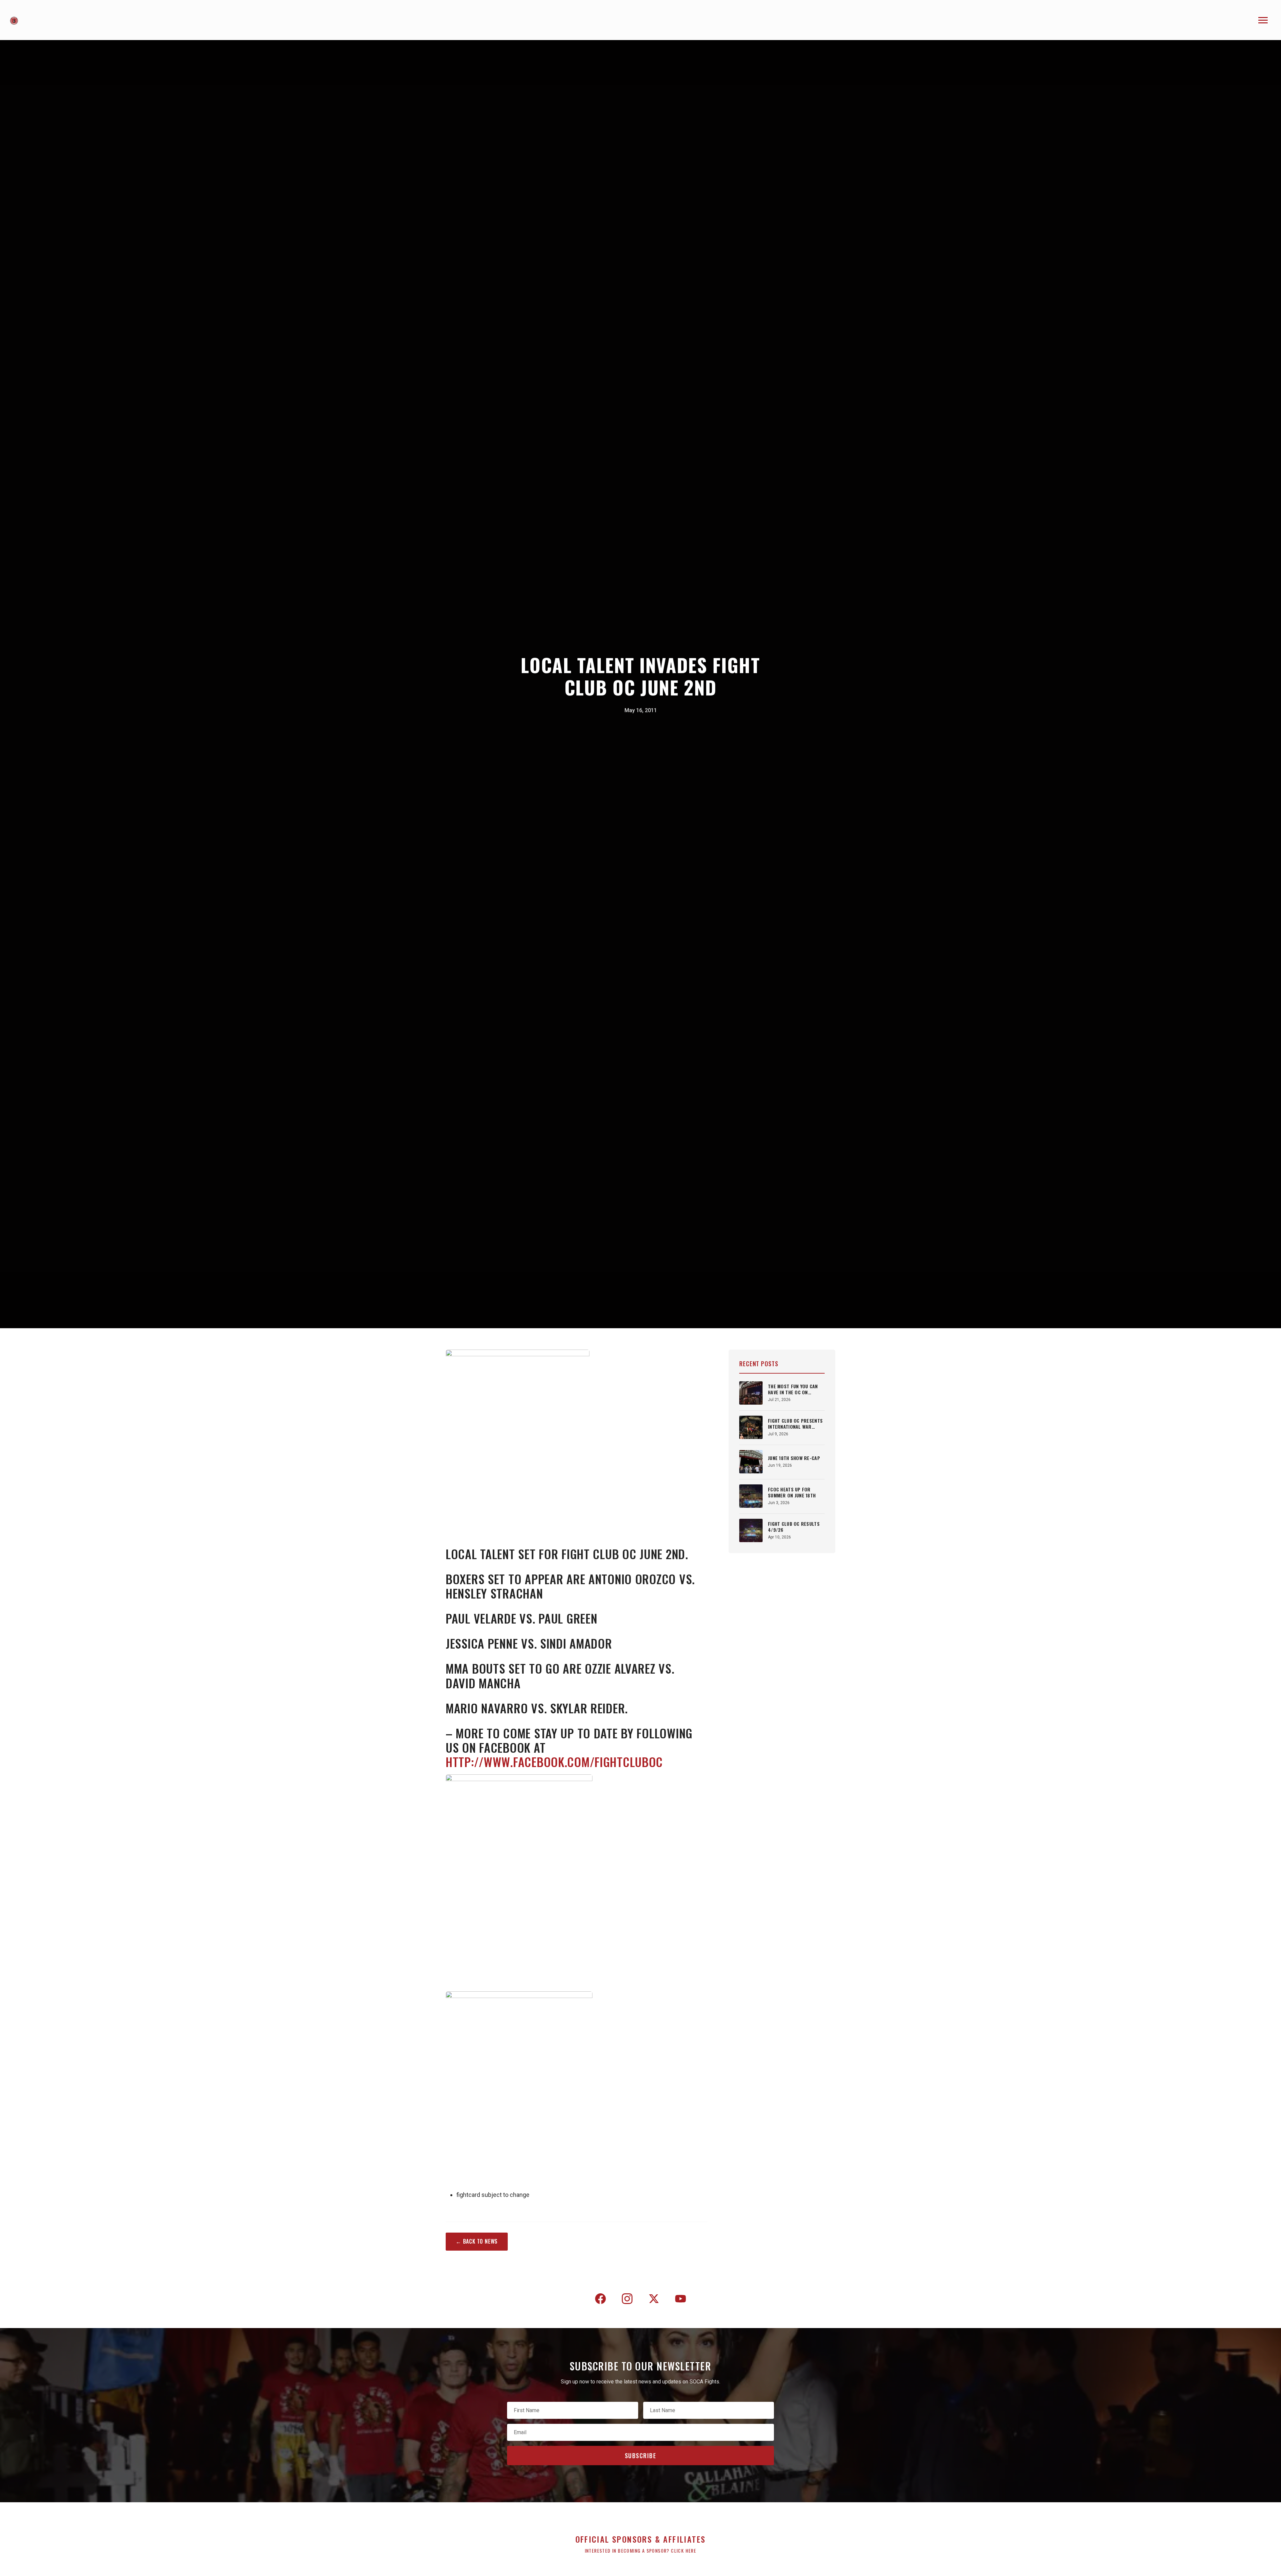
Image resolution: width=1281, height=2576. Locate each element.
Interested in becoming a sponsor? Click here (641, 2550)
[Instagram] (627, 2300)
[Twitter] (654, 2300)
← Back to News (477, 2241)
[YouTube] (681, 2300)
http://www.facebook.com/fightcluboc (554, 1762)
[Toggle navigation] (1263, 20)
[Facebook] (600, 2300)
